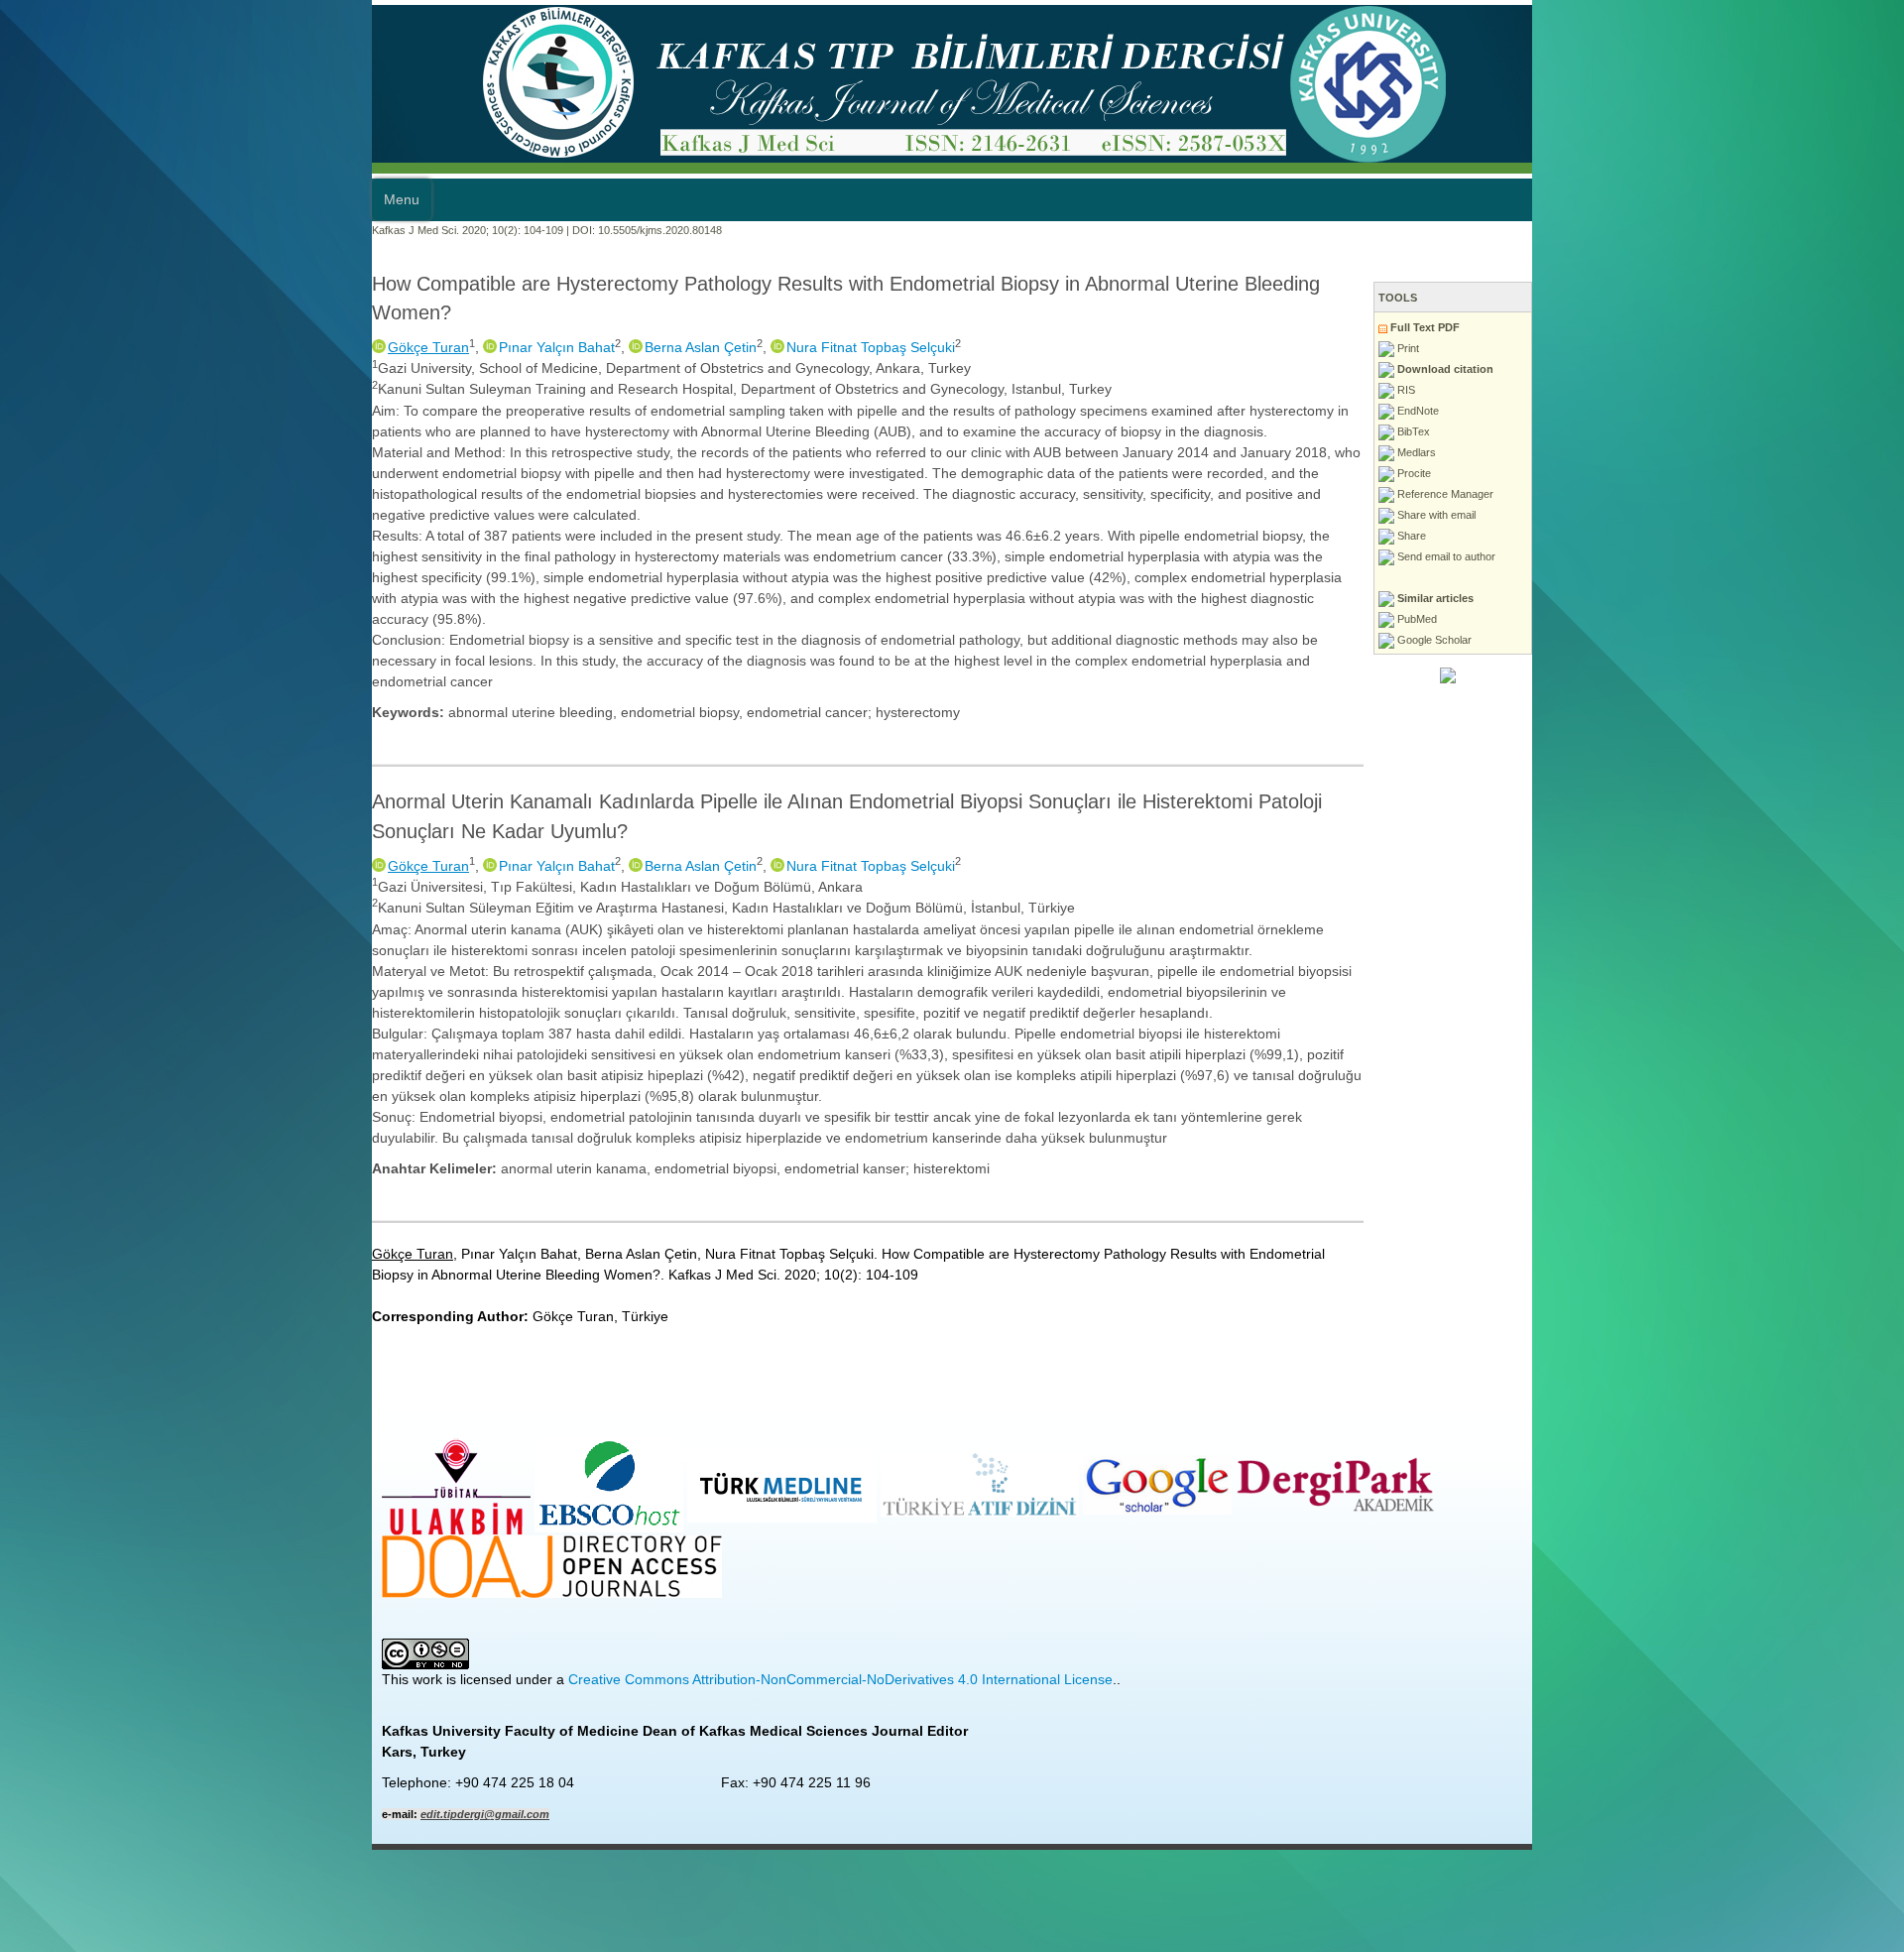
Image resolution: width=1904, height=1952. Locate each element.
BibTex (1784, 431)
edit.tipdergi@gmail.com (113, 1485)
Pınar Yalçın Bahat (185, 318)
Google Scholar (1805, 640)
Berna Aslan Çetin (329, 318)
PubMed (1787, 619)
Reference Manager (1816, 494)
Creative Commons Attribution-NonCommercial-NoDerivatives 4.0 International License (469, 1350)
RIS (1777, 390)
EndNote (1788, 411)
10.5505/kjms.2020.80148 (288, 230)
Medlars (1787, 452)
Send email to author (1817, 556)
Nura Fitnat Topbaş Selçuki (499, 318)
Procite (1785, 473)
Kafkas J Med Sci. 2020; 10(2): (74, 230)
